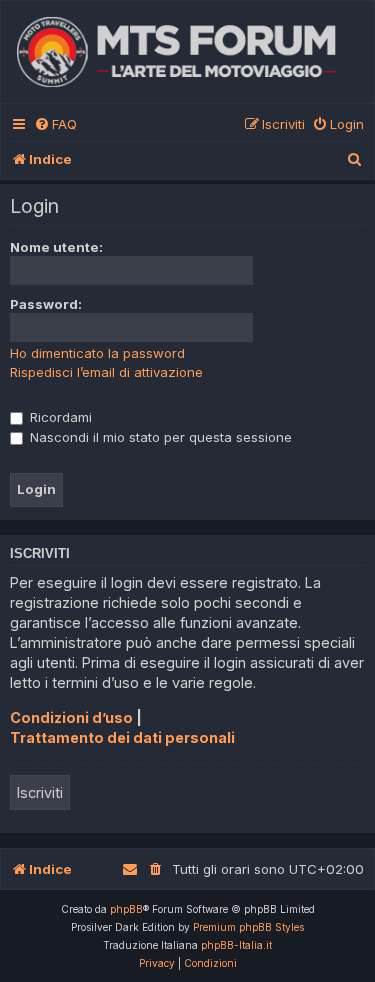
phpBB (126, 909)
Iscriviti (40, 792)
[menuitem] (55, 124)
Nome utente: (56, 247)
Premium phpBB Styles (248, 927)
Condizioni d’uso (71, 717)
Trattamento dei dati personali (122, 737)
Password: (46, 304)
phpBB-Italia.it (236, 945)
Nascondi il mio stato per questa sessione (159, 437)
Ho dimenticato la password (97, 353)
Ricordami (59, 417)
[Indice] (187, 52)
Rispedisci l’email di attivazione (106, 372)
